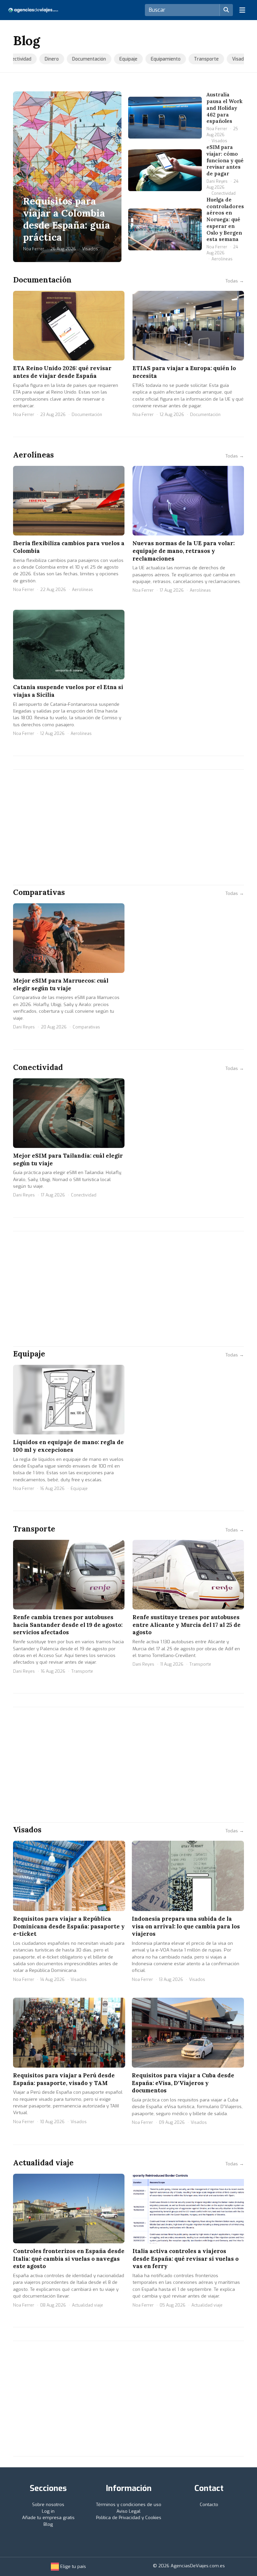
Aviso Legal (128, 2511)
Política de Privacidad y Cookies (129, 2518)
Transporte (201, 59)
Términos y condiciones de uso (129, 2505)
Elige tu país (72, 2566)
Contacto (209, 2505)
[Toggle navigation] (242, 10)
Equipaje (123, 59)
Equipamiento (160, 59)
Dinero (47, 59)
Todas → (235, 281)
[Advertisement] (128, 827)
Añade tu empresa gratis (48, 2518)
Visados (235, 59)
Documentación (84, 59)
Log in (48, 2511)
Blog (48, 2524)
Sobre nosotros (48, 2505)
